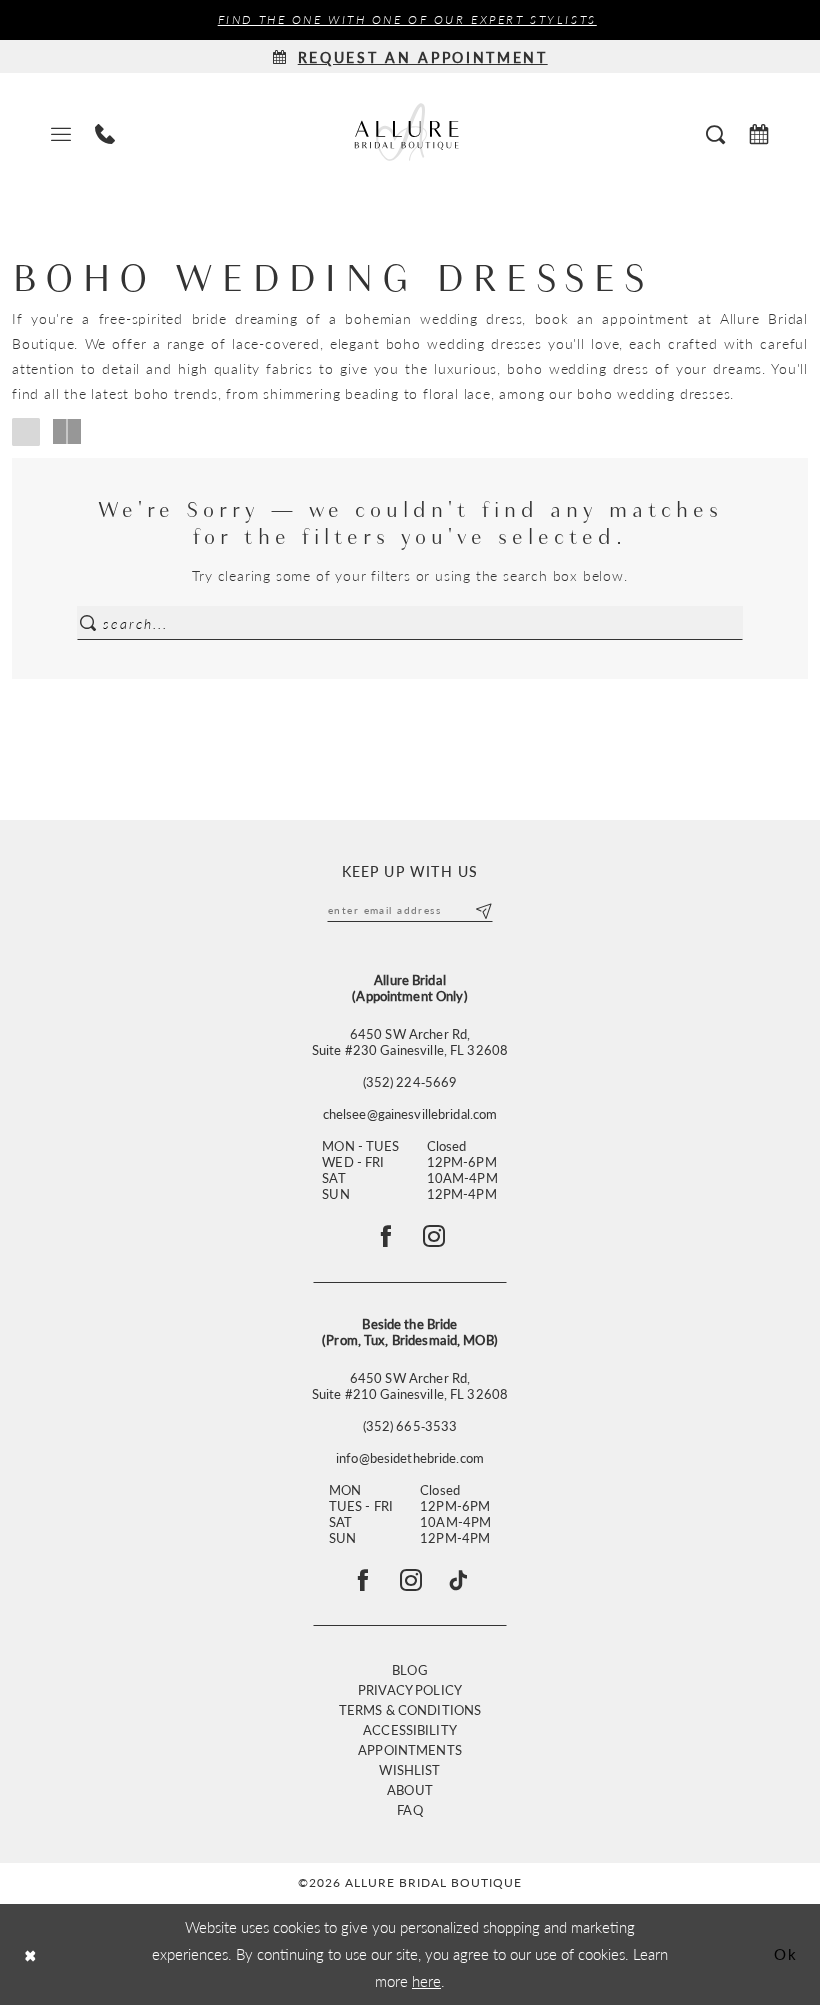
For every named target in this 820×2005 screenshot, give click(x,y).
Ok (786, 1953)
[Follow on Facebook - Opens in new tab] (386, 1236)
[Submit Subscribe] (483, 910)
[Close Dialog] (30, 1954)
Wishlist (409, 1769)
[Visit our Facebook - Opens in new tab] (363, 1580)
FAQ (409, 1809)
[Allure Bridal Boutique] (410, 132)
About (410, 1789)
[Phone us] (105, 132)
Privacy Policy (410, 1689)
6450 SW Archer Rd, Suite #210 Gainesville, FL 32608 (410, 1386)
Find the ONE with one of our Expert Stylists (407, 19)
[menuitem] (61, 132)
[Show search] (715, 132)
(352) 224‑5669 (410, 1082)
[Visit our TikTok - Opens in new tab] (458, 1580)
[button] (61, 132)
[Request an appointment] (759, 132)
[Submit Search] (88, 623)
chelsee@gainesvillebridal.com (410, 1114)
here (426, 1980)
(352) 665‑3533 (410, 1426)
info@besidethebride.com (410, 1458)
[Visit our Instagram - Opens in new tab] (411, 1580)
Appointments (410, 1749)
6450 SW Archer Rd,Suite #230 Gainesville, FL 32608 (410, 1042)
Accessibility (410, 1729)
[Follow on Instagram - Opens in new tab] (434, 1236)
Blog (410, 1669)
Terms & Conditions (410, 1709)
